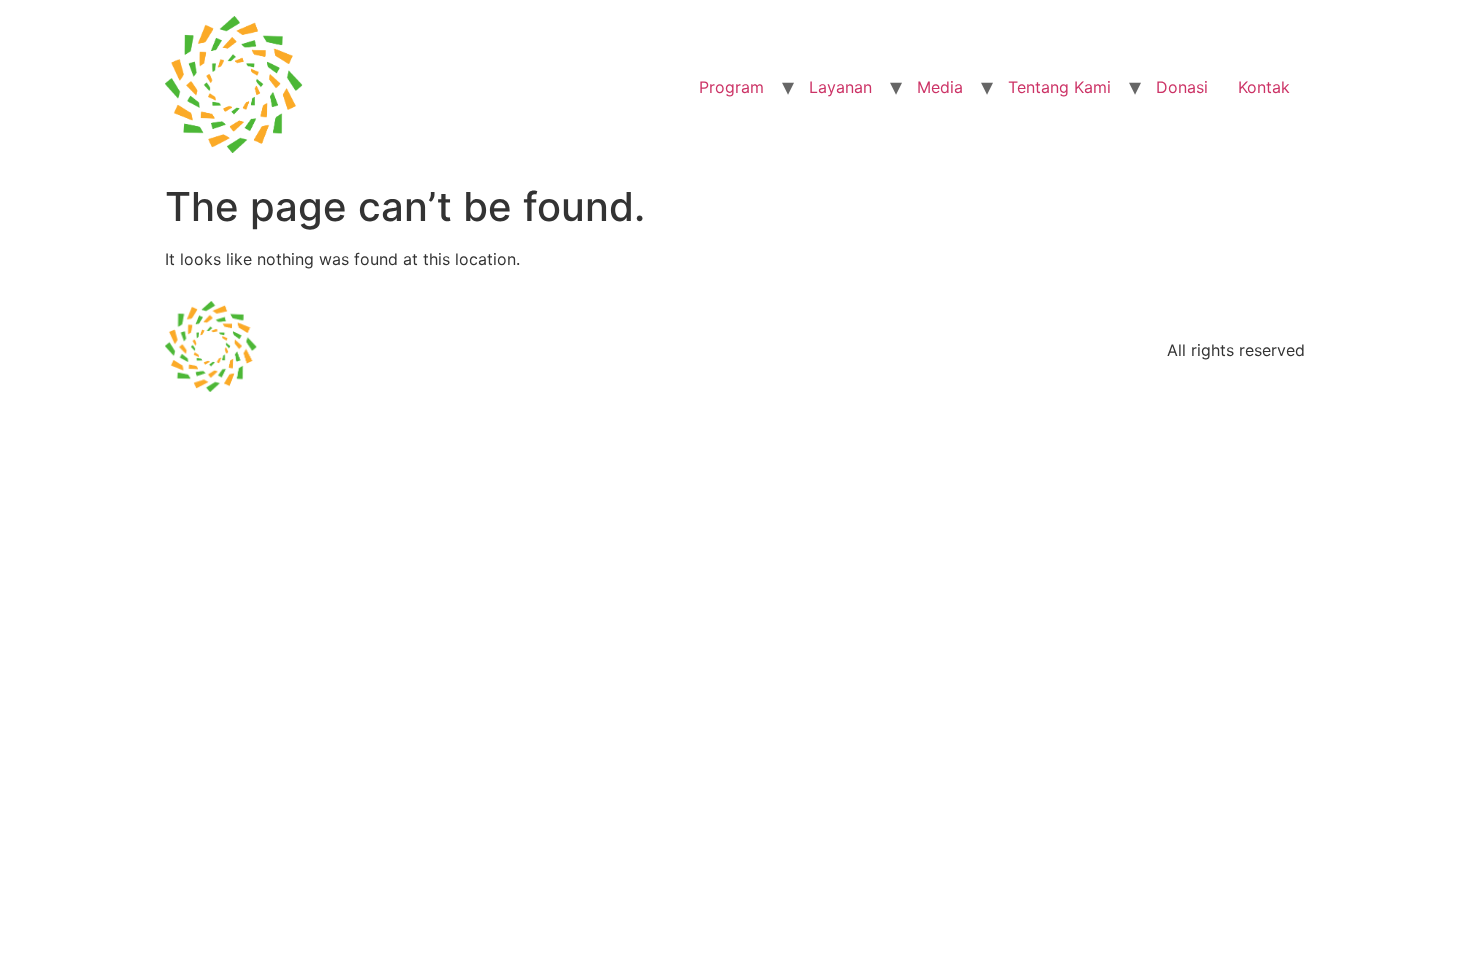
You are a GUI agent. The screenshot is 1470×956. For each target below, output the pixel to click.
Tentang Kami (1059, 87)
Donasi (1182, 87)
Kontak (1264, 87)
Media (940, 87)
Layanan (840, 87)
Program (731, 87)
